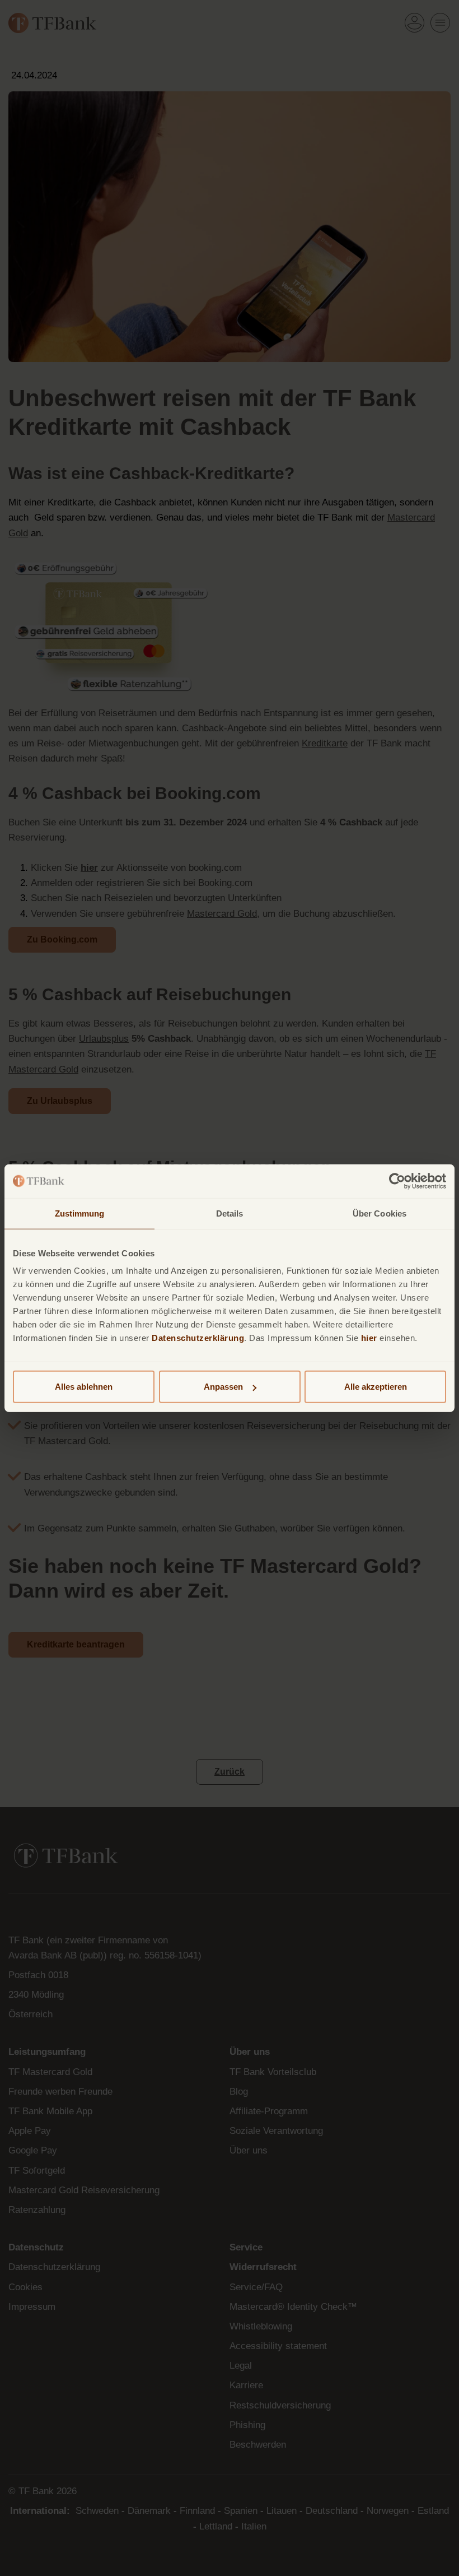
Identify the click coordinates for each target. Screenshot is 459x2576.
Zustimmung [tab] (80, 1213)
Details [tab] (230, 1213)
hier (369, 1338)
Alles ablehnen (84, 1387)
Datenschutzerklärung (198, 1338)
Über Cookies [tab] (380, 1213)
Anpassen (223, 1387)
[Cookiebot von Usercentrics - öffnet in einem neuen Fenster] (397, 1181)
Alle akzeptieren (376, 1387)
